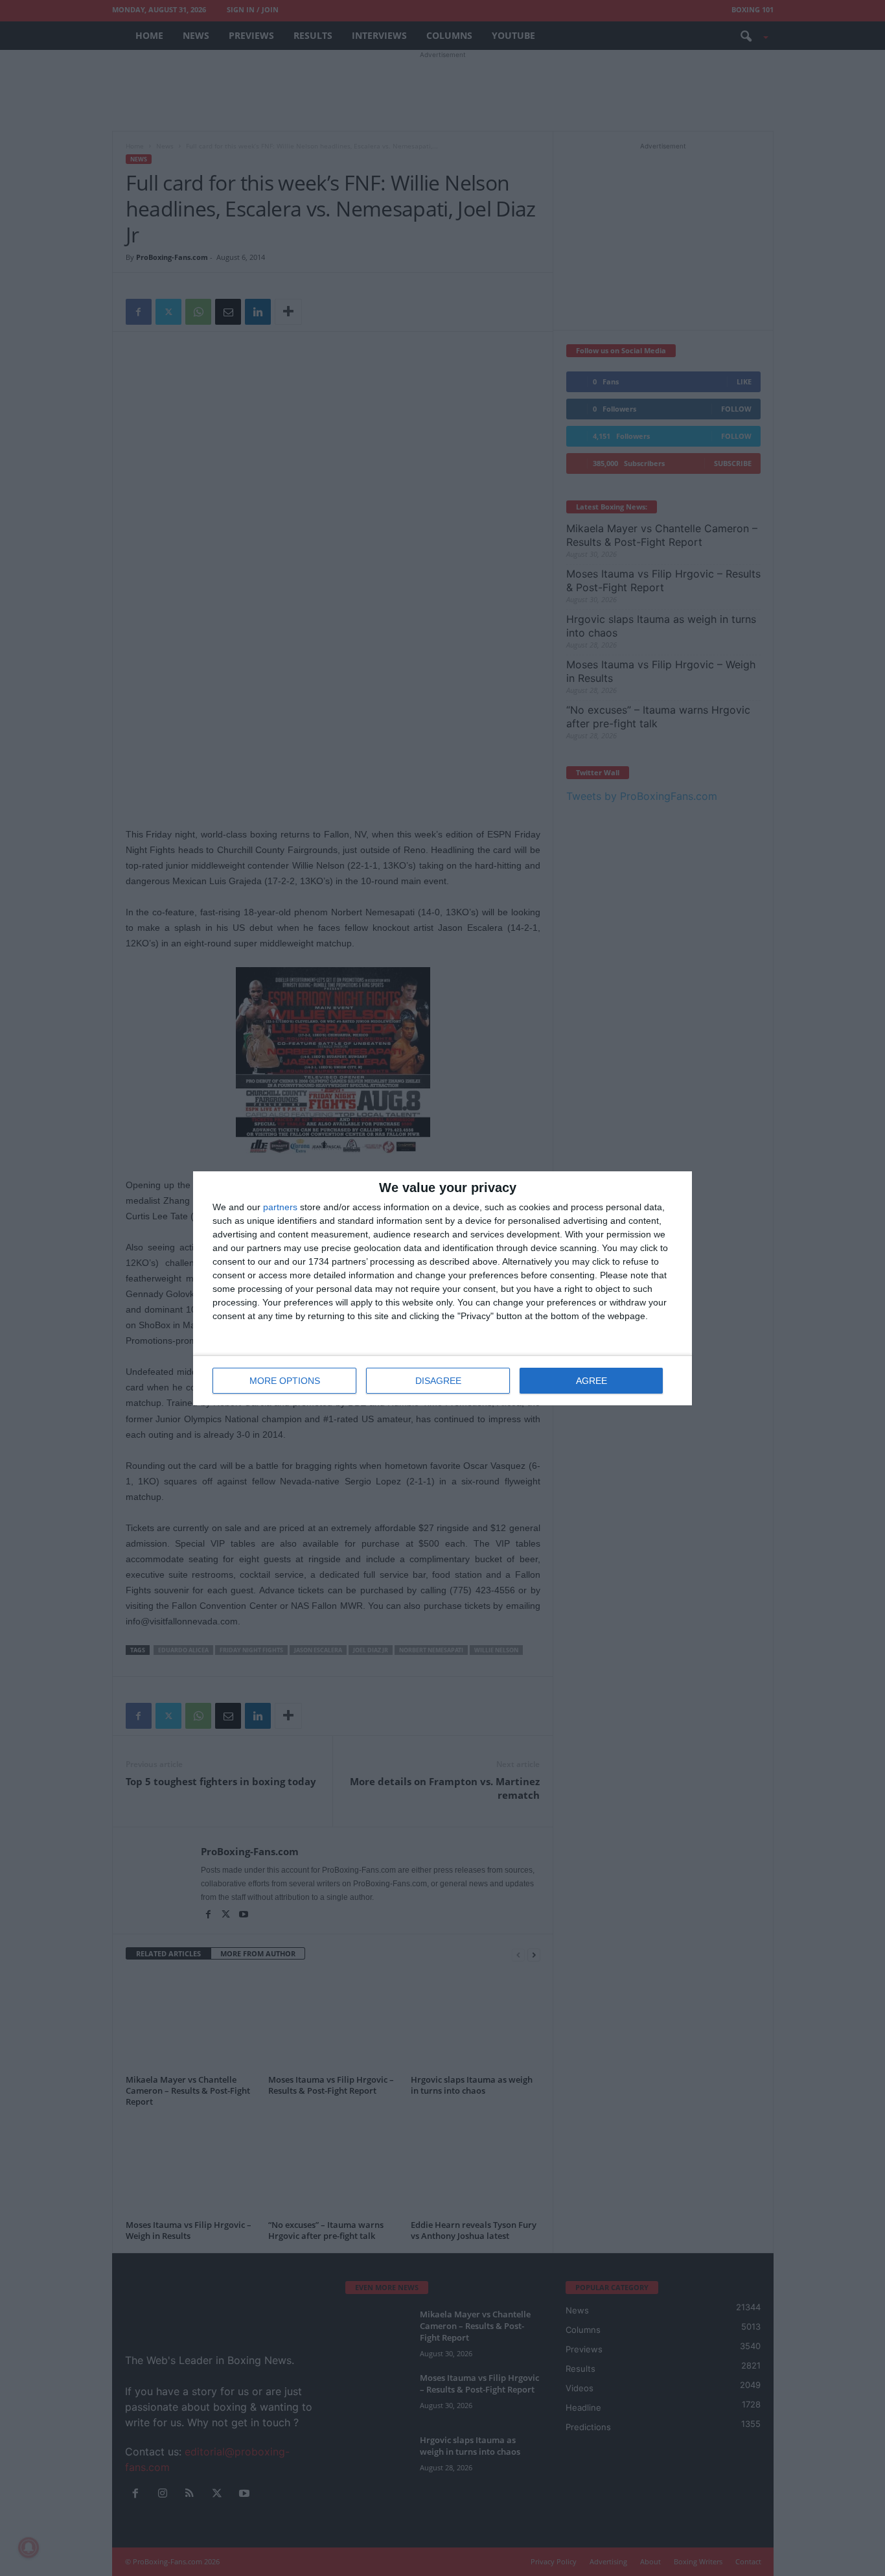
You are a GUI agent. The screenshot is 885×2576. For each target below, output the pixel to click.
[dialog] (442, 1288)
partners (280, 1207)
